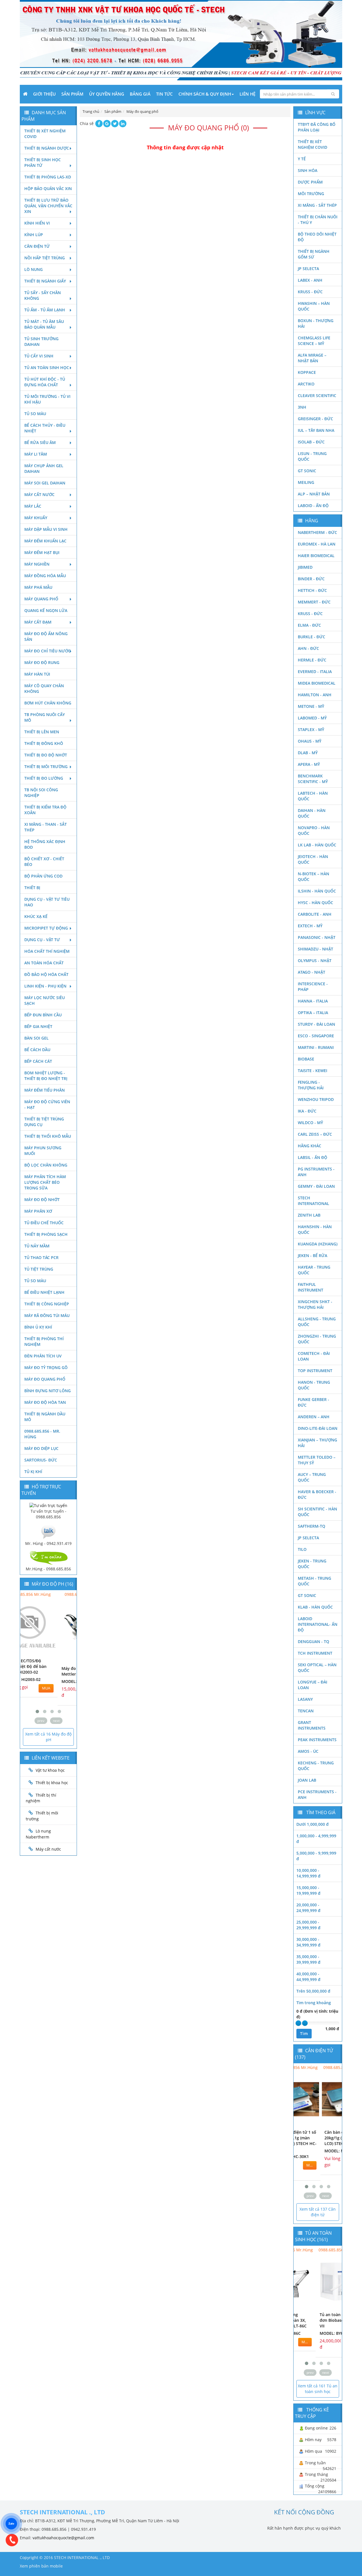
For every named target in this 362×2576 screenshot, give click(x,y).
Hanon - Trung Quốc (314, 1385)
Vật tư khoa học (50, 1770)
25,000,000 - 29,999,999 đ (308, 1925)
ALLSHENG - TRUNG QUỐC (317, 1322)
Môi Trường (311, 194)
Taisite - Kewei (313, 1071)
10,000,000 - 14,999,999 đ (308, 1873)
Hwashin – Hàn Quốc (314, 306)
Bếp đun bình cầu (43, 1015)
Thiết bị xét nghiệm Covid (45, 134)
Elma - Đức (309, 625)
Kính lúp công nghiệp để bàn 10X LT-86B (315, 2320)
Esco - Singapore (316, 1036)
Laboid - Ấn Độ (313, 506)
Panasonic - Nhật (317, 937)
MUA (65, 1690)
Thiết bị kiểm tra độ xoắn (45, 810)
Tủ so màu (35, 414)
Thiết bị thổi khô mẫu (48, 1136)
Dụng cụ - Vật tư (42, 940)
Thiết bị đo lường (44, 778)
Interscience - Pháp (313, 987)
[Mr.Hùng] (48, 1557)
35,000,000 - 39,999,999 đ (308, 1959)
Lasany (305, 1699)
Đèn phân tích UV (43, 1356)
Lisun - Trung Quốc (312, 456)
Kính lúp (34, 235)
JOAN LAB (307, 1780)
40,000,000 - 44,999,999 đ (308, 1977)
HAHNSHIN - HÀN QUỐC (315, 1229)
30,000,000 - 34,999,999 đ (308, 1942)
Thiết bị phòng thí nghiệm (44, 1341)
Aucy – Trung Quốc (312, 1477)
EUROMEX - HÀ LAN (317, 544)
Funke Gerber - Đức (313, 1402)
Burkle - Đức (312, 637)
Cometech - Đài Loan (314, 1356)
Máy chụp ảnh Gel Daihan (44, 468)
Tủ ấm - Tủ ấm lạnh (45, 310)
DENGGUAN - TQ (313, 1641)
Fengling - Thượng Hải (311, 1085)
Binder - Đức (311, 579)
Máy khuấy (36, 518)
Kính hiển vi (37, 223)
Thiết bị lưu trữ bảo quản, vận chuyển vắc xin (48, 206)
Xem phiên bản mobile (41, 2566)
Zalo (11, 2524)
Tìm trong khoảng (314, 2003)
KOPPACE (307, 372)
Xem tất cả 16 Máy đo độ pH (48, 1737)
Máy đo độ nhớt (42, 1199)
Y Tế (302, 159)
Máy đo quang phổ (45, 1379)
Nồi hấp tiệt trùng (45, 258)
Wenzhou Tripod (316, 1099)
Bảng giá (140, 94)
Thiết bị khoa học (52, 1783)
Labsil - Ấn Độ (313, 1157)
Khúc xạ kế (36, 916)
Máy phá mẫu (38, 587)
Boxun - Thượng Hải (316, 323)
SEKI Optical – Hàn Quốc (317, 1668)
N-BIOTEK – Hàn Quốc (313, 877)
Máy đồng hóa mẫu (45, 576)
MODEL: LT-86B (312, 2333)
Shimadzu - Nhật (315, 949)
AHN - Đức (308, 648)
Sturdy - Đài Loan (316, 1024)
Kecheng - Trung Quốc (316, 1766)
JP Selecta (308, 269)
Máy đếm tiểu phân (45, 1090)
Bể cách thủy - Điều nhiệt (45, 428)
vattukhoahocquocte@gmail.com (63, 2538)
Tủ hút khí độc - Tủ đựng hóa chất (45, 382)
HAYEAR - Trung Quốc (314, 1270)
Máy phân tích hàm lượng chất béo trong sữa (45, 1182)
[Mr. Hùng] (48, 1531)
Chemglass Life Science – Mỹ (314, 341)
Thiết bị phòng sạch (46, 1234)
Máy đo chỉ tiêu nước (48, 651)
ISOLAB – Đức (311, 442)
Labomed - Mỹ (312, 718)
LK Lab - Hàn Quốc (317, 845)
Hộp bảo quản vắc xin (48, 188)
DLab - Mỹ (308, 753)
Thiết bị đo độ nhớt (46, 755)
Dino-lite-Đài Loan (318, 1428)
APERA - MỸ (309, 764)
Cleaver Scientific (317, 395)
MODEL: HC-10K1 (314, 2156)
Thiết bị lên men (42, 732)
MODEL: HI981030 (41, 1681)
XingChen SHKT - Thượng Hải (315, 1304)
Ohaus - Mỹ (310, 741)
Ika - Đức (307, 1111)
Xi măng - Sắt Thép (317, 205)
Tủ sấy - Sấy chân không (43, 295)
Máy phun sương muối (43, 1151)
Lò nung (34, 269)
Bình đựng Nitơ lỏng (48, 1391)
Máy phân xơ (38, 1211)
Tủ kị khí (33, 1472)
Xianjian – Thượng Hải (317, 1443)
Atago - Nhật (312, 972)
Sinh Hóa (308, 170)
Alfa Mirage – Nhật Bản (312, 358)
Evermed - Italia (315, 672)
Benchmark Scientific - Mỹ (313, 779)
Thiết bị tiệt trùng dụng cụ (44, 1122)
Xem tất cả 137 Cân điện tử (318, 2212)
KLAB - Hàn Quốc (315, 1607)
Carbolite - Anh (315, 914)
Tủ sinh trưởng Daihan (41, 341)
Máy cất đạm (38, 622)
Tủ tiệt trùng (39, 1269)
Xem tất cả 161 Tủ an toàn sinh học (318, 2389)
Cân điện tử (37, 246)
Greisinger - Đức (315, 419)
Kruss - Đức (310, 292)
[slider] (298, 2023)
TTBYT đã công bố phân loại (317, 127)
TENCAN (306, 1711)
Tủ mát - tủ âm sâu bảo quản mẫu (44, 324)
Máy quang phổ (41, 599)
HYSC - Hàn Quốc (315, 903)
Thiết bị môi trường (46, 767)
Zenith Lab (309, 1215)
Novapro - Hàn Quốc (314, 830)
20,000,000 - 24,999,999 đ (308, 1908)
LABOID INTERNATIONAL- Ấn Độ (318, 1624)
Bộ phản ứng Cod (43, 876)
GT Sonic (307, 471)
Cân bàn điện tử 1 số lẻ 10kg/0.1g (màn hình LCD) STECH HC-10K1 (318, 2141)
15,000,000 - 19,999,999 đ (308, 1890)
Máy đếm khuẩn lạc (45, 541)
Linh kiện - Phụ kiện (45, 986)
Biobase (306, 1059)
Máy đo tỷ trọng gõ (46, 1367)
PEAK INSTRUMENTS (317, 1740)
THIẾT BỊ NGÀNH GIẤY (45, 281)
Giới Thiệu (44, 94)
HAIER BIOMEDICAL (316, 556)
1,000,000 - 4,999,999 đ (316, 1839)
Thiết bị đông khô (44, 743)
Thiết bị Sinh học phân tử (43, 162)
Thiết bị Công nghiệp (47, 1304)
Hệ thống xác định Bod (45, 844)
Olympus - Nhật (315, 961)
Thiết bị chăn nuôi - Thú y (318, 220)
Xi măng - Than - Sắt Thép (46, 827)
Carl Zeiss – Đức (315, 1134)
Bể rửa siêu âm (40, 442)
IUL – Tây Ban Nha (316, 430)
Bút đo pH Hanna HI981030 (41, 1671)
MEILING (306, 482)
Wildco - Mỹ (310, 1123)
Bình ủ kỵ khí (38, 1327)
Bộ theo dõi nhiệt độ (317, 237)
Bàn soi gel (36, 1038)
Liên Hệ (247, 94)
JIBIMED (305, 567)
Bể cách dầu (37, 1050)
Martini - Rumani (316, 1047)
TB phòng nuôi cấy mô (45, 717)
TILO (302, 1549)
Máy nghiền (37, 564)
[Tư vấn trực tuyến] (48, 1505)
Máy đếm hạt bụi (42, 552)
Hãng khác (310, 1146)
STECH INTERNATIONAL (313, 1201)
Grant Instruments (312, 1725)
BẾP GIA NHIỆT (38, 1026)
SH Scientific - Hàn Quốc (317, 1512)
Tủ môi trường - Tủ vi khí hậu (47, 399)
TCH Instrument (315, 1653)
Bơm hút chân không (48, 703)
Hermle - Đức (312, 660)
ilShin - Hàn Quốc (317, 891)
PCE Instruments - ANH (317, 1794)
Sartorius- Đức (41, 1460)
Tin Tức (164, 94)
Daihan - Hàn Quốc (312, 813)
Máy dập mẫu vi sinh (46, 529)
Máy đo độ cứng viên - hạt (47, 1104)
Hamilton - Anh (315, 695)
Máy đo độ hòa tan (45, 1402)
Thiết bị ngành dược (47, 148)
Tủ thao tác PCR (41, 1257)
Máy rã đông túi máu (47, 1315)
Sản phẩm (72, 94)
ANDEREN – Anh (314, 1417)
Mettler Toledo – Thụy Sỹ (317, 1460)
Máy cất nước (39, 494)
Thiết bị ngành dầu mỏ (45, 1417)
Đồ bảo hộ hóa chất (46, 974)
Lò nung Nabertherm (38, 1834)
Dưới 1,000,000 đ (313, 1824)
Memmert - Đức (314, 602)
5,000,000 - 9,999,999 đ (316, 1856)
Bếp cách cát (38, 1061)
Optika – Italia (313, 1013)
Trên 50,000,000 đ (313, 1991)
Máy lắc (33, 506)
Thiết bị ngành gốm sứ (314, 254)
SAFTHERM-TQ (312, 1526)
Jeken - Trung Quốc (312, 1564)
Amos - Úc (308, 1751)
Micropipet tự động (46, 928)
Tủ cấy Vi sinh (39, 356)
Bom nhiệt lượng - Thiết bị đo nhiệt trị (46, 1076)
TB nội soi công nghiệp (41, 793)
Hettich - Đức (312, 590)
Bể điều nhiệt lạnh (44, 1292)
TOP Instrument (315, 1371)
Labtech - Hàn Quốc (313, 796)
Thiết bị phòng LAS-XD (48, 177)
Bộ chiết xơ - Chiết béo (44, 862)
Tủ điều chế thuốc (44, 1223)
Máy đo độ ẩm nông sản (46, 636)
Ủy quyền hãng (107, 94)
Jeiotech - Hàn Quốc (313, 859)
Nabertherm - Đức (317, 532)
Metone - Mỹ (311, 706)
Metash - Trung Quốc (314, 1581)
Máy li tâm (36, 454)
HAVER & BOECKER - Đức (317, 1494)
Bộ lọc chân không (46, 1165)
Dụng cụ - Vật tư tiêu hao (47, 902)
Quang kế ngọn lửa (46, 610)
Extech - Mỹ (310, 926)
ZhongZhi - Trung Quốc (317, 1339)
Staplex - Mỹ (311, 729)
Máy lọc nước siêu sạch (45, 1000)
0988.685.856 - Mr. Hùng (42, 1434)
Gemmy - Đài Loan (316, 1186)
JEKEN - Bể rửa (313, 1255)
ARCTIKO (306, 384)
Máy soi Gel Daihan (45, 483)
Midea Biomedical (317, 683)
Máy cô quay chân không (44, 688)
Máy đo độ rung (42, 662)
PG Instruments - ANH (316, 1172)
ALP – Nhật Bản (314, 494)
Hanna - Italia (313, 1001)
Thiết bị (32, 888)
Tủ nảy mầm (37, 1246)
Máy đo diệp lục (41, 1448)
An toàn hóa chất (44, 963)
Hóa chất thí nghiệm (47, 951)
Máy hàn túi (37, 674)
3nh (302, 407)
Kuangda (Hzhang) (318, 1244)
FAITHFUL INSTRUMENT (311, 1287)
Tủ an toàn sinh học (47, 367)
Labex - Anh (310, 280)
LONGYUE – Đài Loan (313, 1685)
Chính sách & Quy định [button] (205, 94)
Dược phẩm (310, 182)
